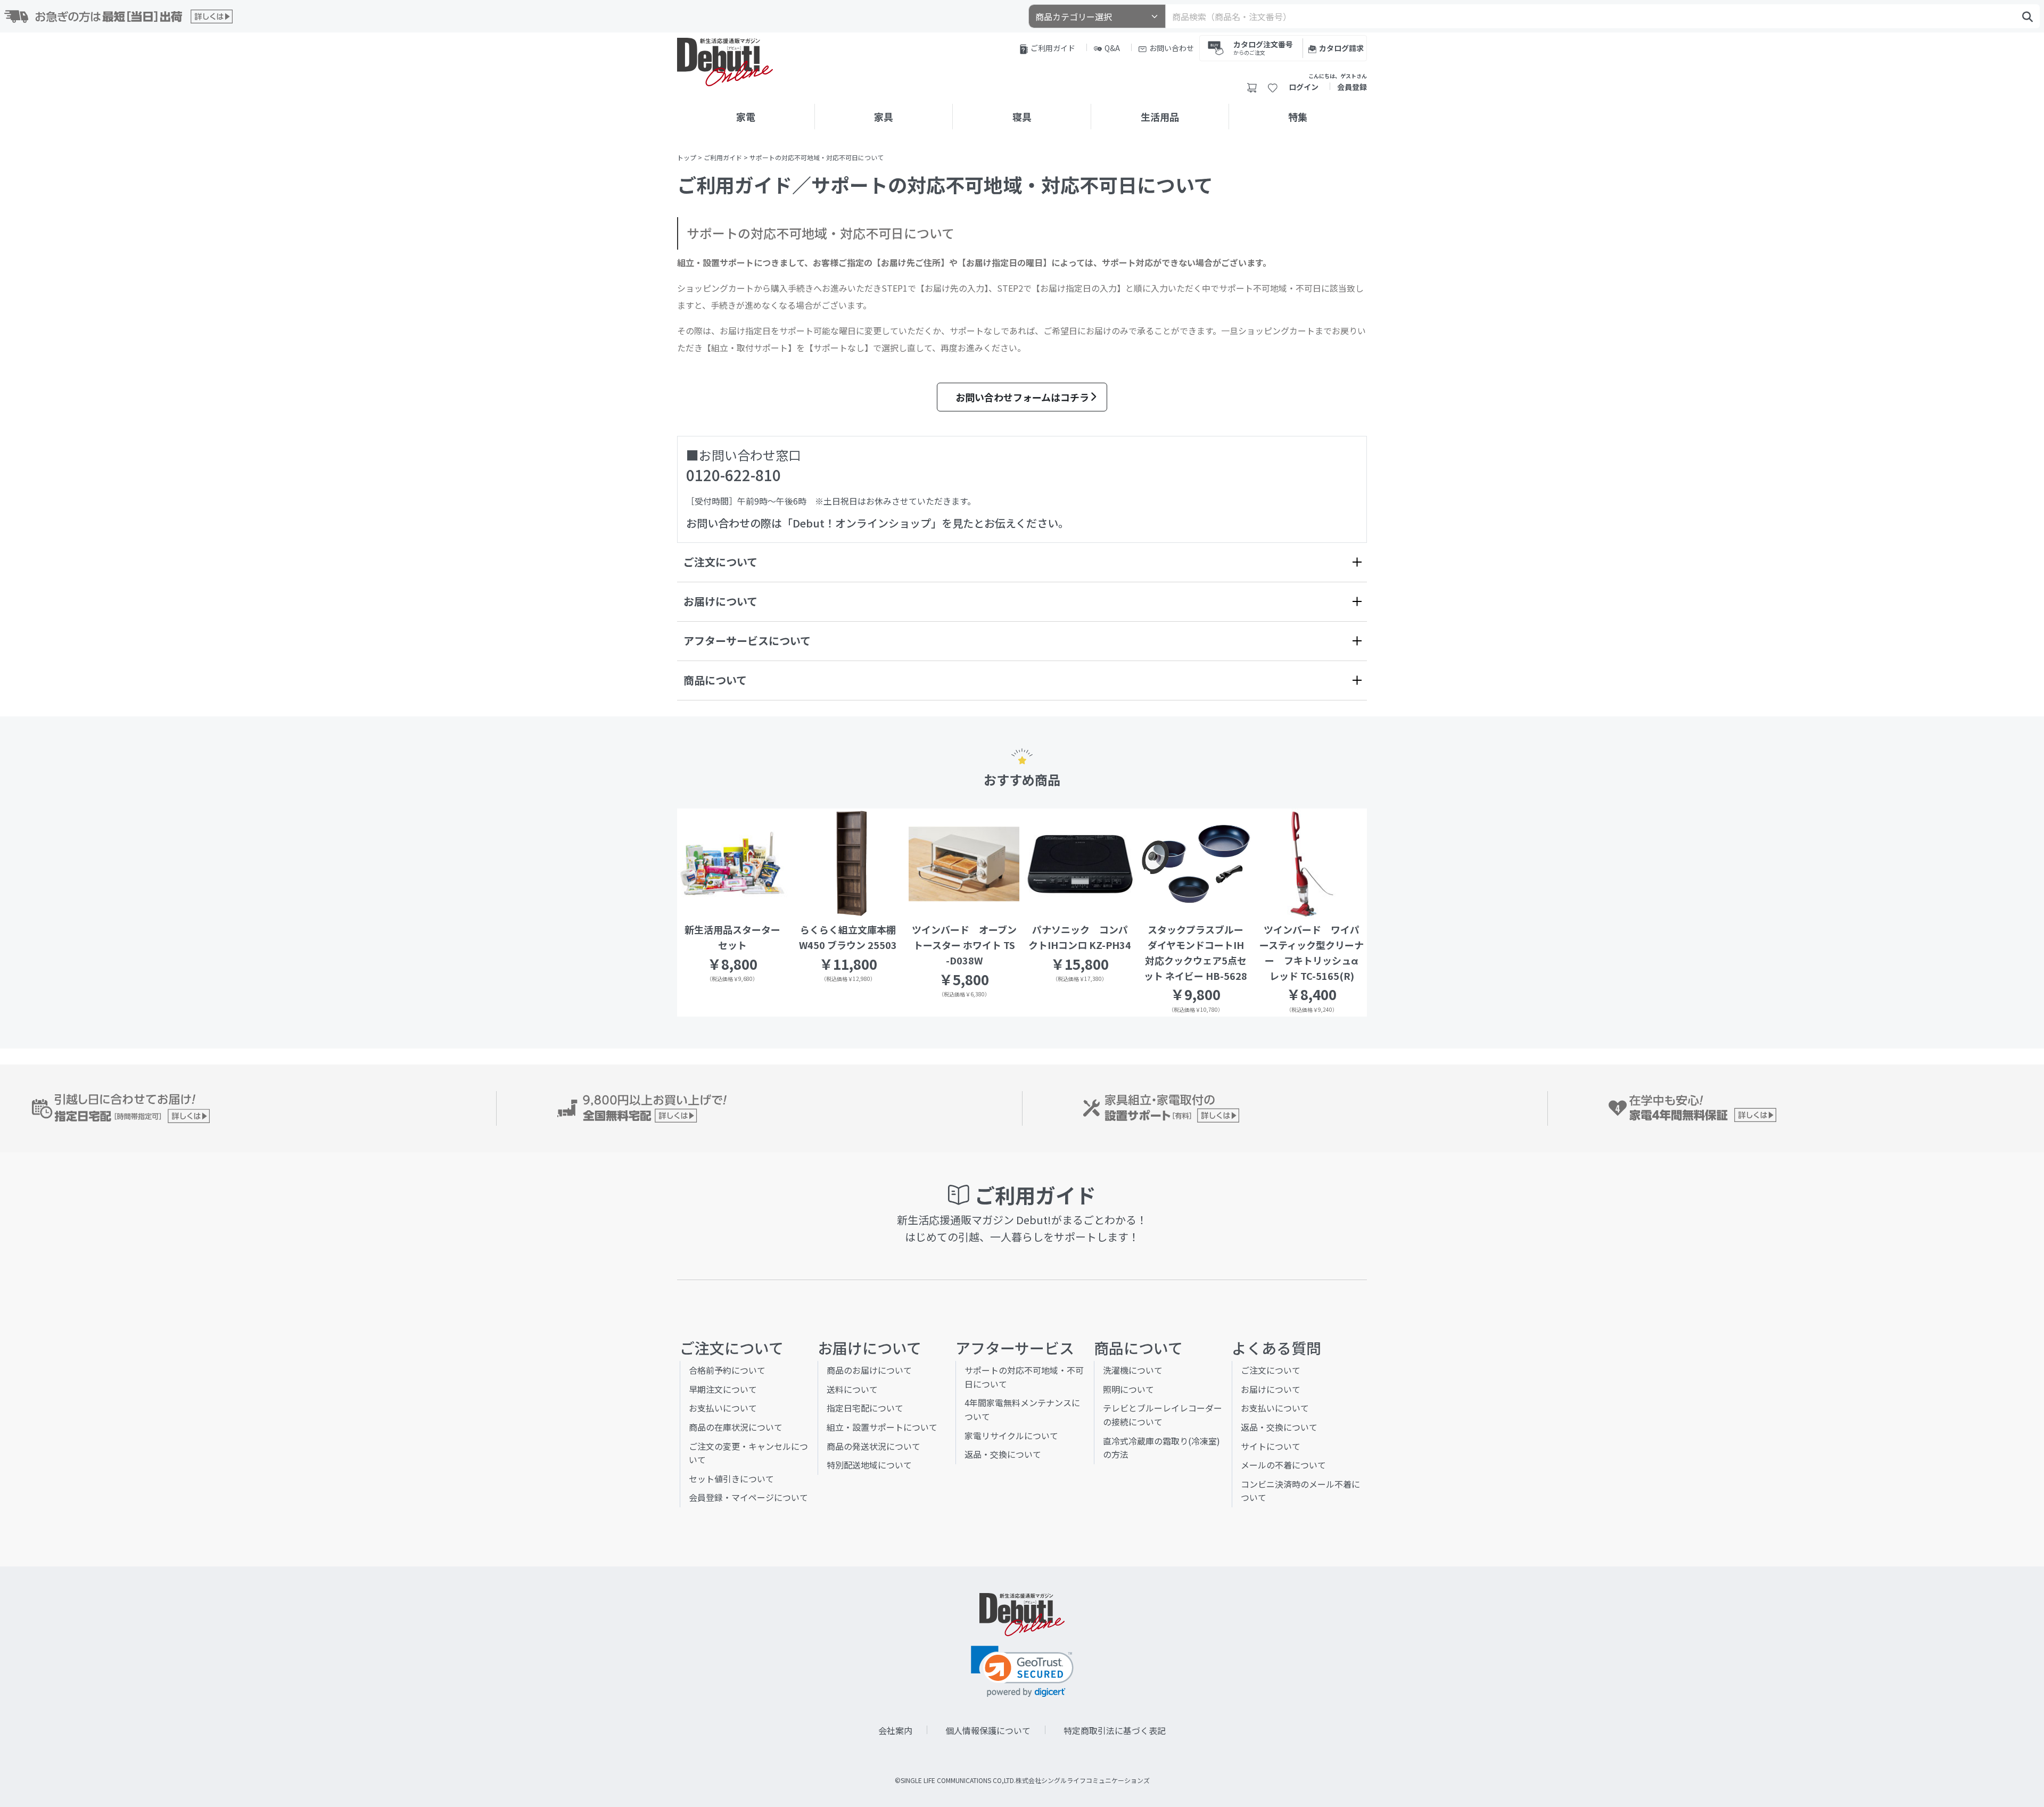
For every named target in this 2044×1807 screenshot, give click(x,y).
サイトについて (1271, 1446)
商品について (715, 680)
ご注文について (720, 562)
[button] (1022, 1672)
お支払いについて (723, 1408)
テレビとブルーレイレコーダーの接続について (1163, 1415)
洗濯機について (1133, 1370)
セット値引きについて (731, 1479)
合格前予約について (727, 1370)
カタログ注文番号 (1263, 47)
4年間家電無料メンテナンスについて (1022, 1409)
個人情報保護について (988, 1730)
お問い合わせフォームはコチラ (1022, 397)
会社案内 (895, 1730)
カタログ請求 (1341, 48)
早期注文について (723, 1389)
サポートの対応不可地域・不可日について (1024, 1377)
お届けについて (720, 601)
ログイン (1304, 87)
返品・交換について (1003, 1454)
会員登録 (1352, 87)
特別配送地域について (869, 1465)
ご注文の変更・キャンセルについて (748, 1453)
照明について (1128, 1389)
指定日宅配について (865, 1408)
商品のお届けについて (869, 1370)
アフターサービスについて (747, 641)
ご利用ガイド (1053, 48)
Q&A (1112, 48)
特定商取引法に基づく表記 (1115, 1730)
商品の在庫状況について (736, 1427)
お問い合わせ (1172, 48)
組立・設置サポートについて (882, 1427)
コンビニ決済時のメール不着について (1300, 1491)
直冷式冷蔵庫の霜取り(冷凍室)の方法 (1161, 1448)
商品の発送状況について (873, 1446)
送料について (852, 1389)
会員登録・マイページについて (748, 1497)
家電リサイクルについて (1011, 1435)
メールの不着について (1283, 1465)
